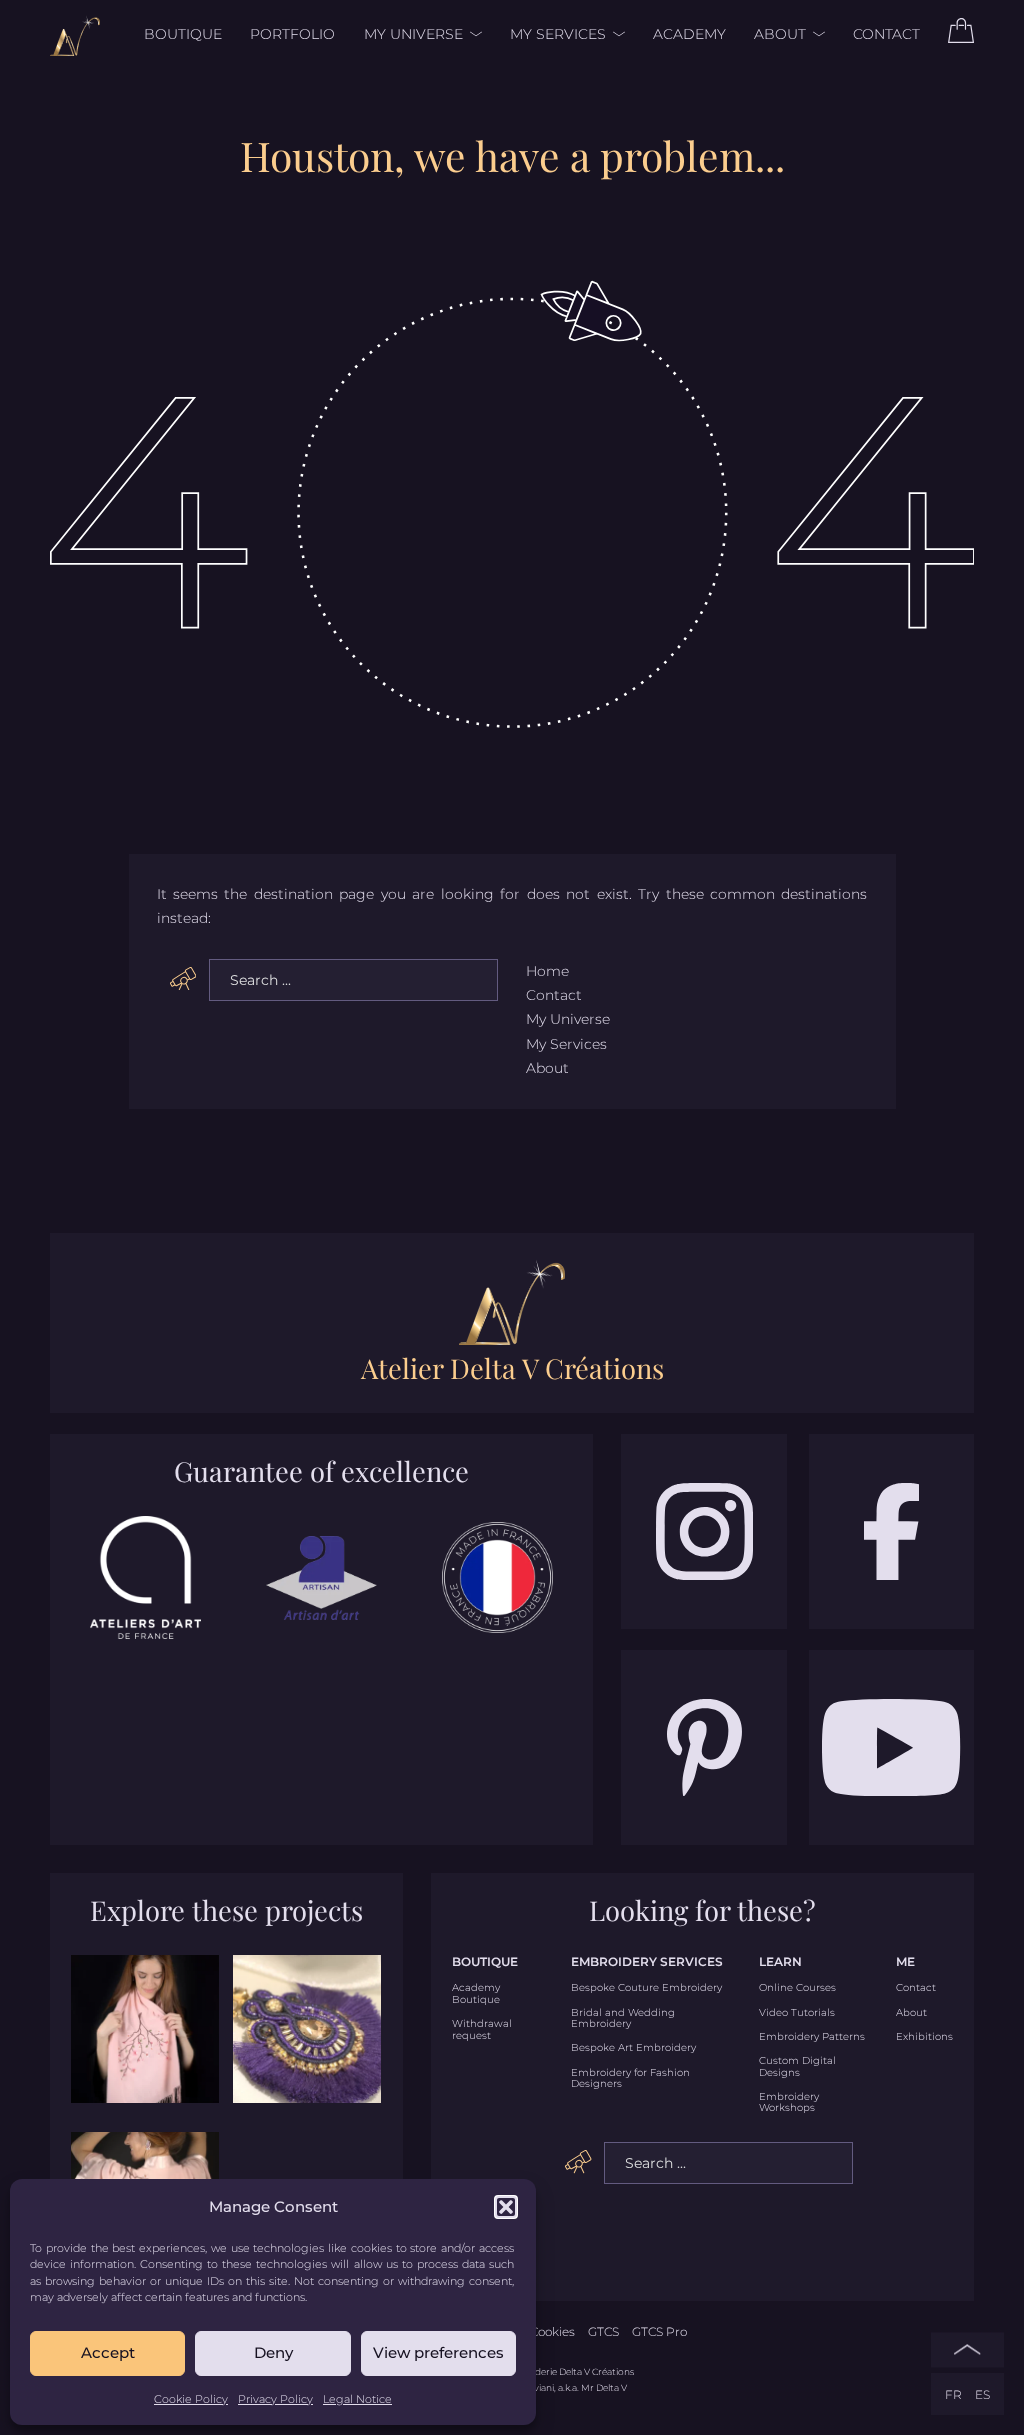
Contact (886, 34)
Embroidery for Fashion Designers (630, 2078)
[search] (183, 979)
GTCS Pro (659, 2331)
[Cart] (961, 38)
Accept (108, 2352)
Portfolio (292, 34)
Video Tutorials (797, 2012)
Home (547, 971)
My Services (558, 34)
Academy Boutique (476, 1993)
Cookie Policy (191, 2399)
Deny (273, 2352)
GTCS (603, 2331)
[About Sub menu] (815, 34)
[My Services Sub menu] (615, 34)
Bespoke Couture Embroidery (646, 1987)
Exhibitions (924, 2036)
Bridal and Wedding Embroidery (623, 2018)
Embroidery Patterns (812, 2036)
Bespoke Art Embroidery (633, 2047)
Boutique (183, 34)
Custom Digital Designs (797, 2066)
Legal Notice (357, 2399)
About (780, 34)
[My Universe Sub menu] (472, 34)
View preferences (438, 2352)
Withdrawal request (482, 2029)
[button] (506, 2207)
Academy (689, 34)
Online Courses (797, 1987)
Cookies (552, 2331)
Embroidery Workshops (789, 2102)
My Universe (413, 34)
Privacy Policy (275, 2399)
